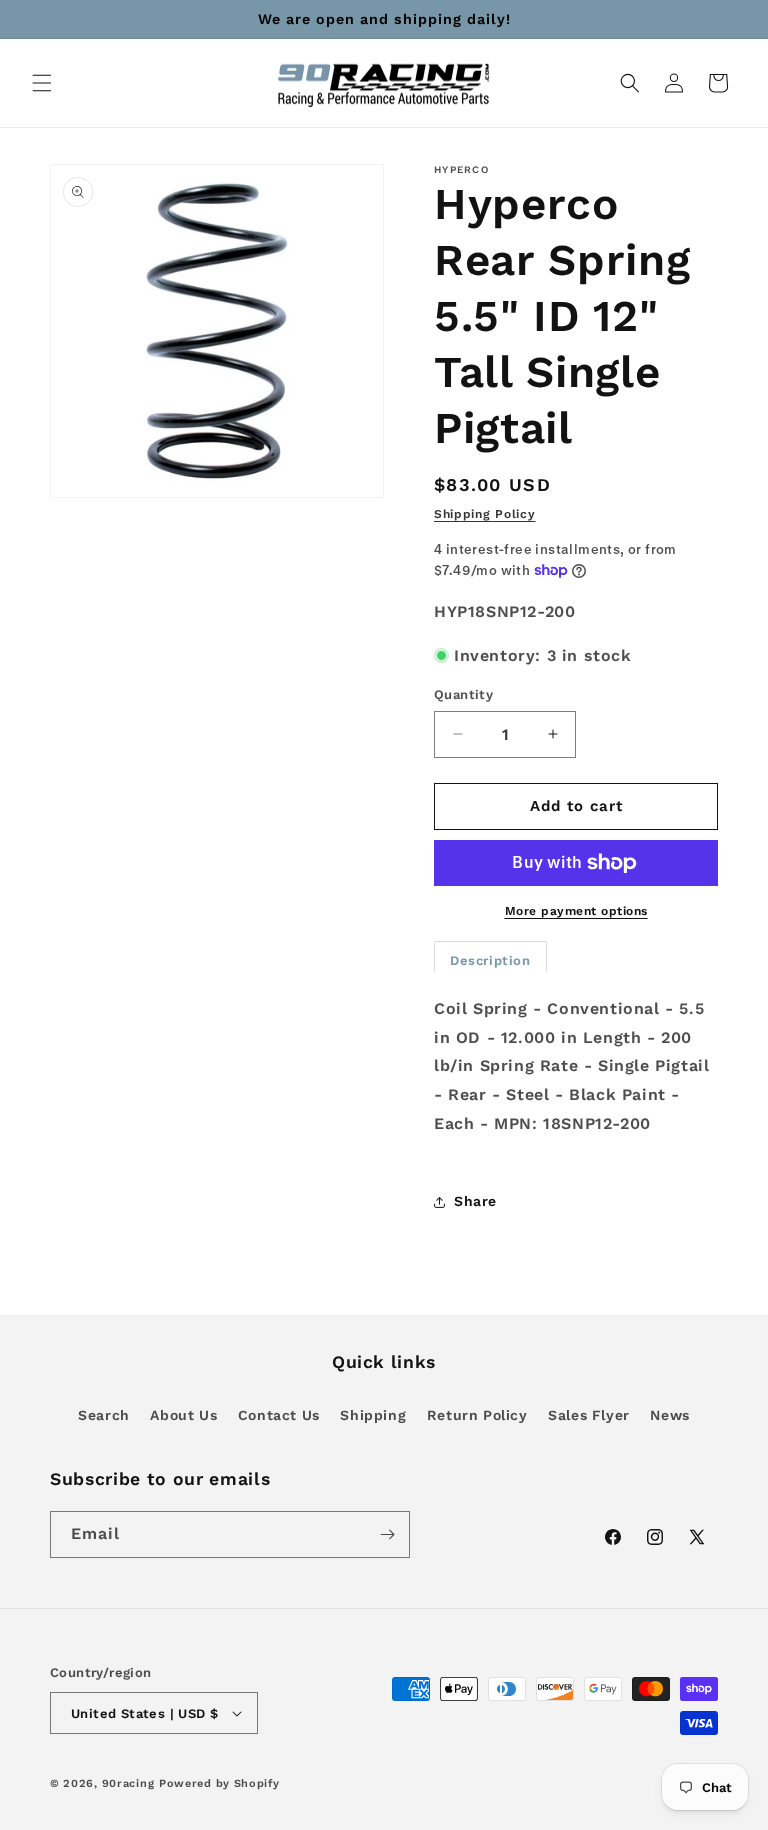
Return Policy (477, 1415)
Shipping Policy (485, 514)
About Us (183, 1415)
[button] (42, 83)
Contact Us (279, 1415)
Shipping (373, 1415)
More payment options (576, 911)
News (669, 1415)
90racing (128, 1783)
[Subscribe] (387, 1534)
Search (104, 1415)
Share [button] (475, 1201)
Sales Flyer (589, 1415)
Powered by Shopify (219, 1783)
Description (490, 960)
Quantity (463, 694)
